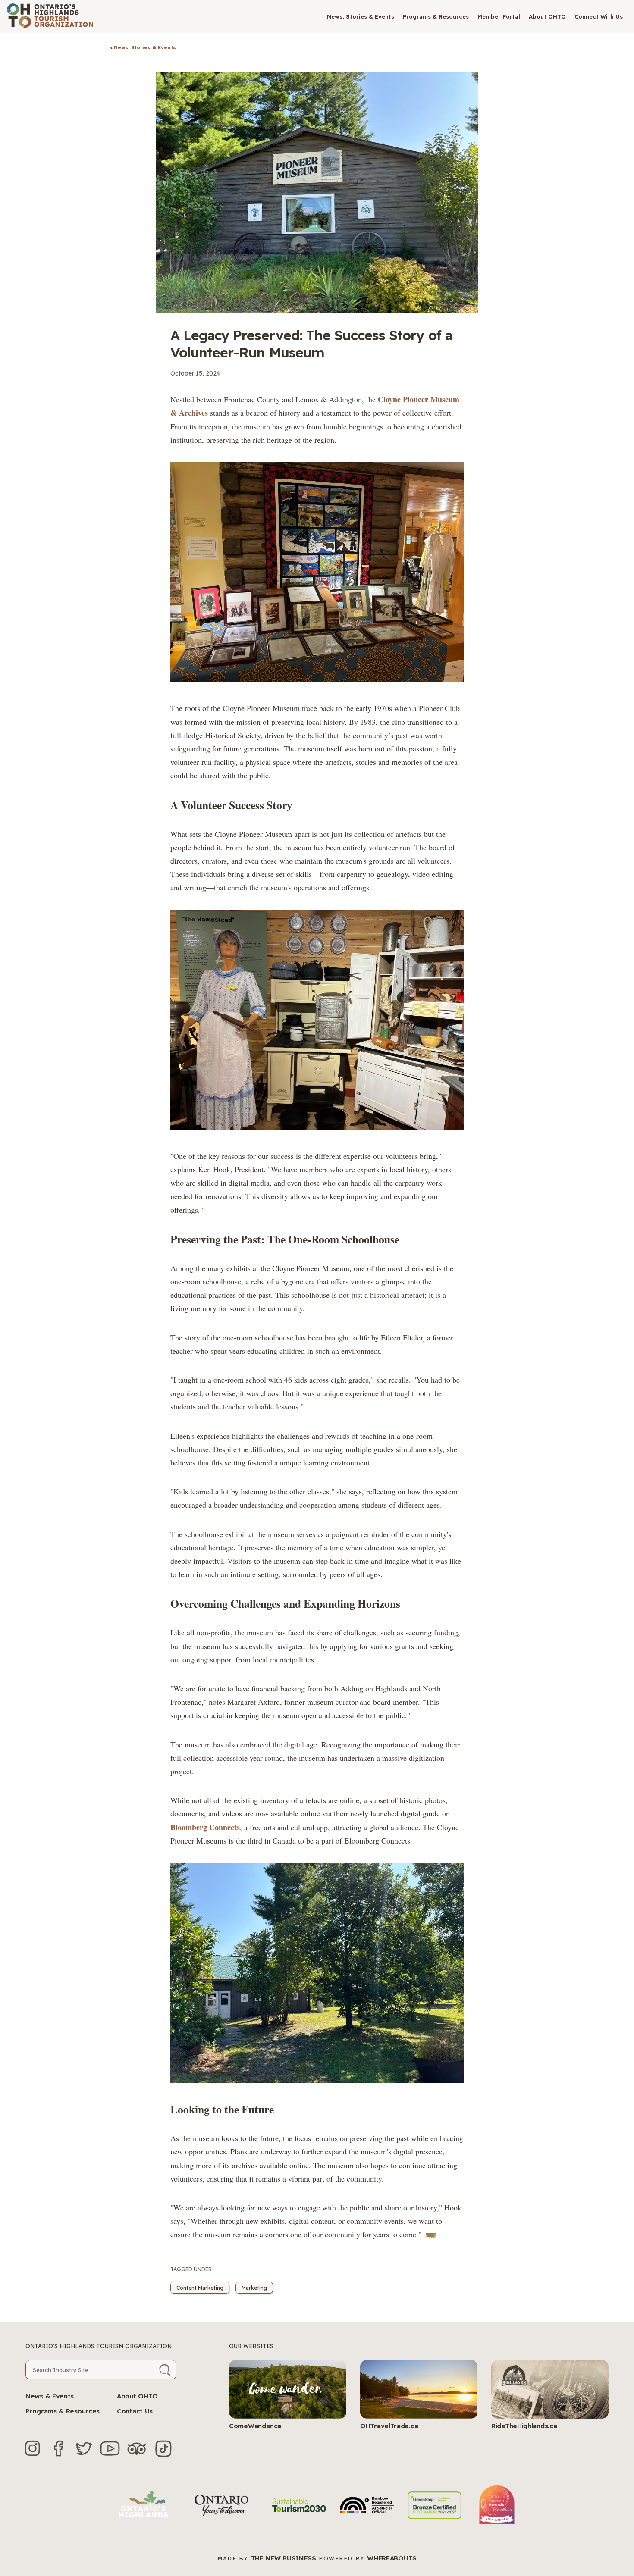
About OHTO (547, 16)
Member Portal (499, 16)
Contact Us (135, 2411)
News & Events (50, 2396)
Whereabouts (392, 2558)
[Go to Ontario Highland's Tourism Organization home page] (50, 16)
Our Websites (251, 2346)
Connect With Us (599, 16)
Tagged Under (191, 2269)
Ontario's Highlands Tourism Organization (99, 2346)
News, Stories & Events (361, 16)
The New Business (284, 2558)
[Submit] (165, 2370)
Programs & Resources (436, 16)
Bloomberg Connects (205, 1827)
